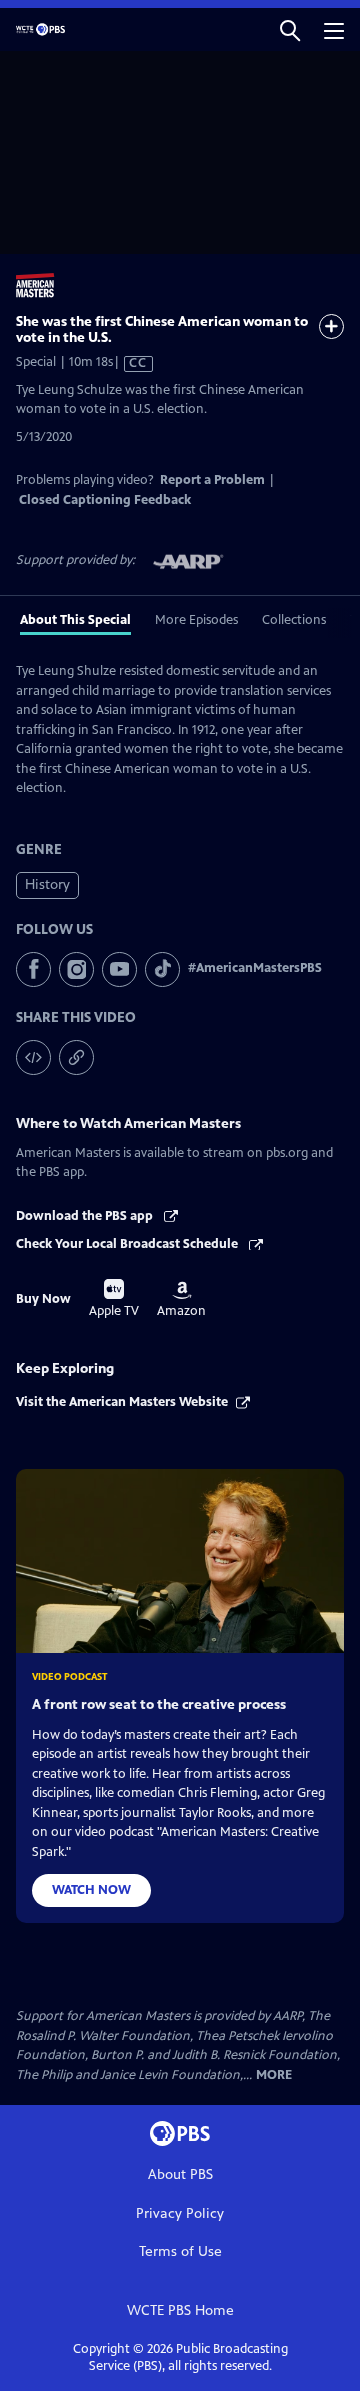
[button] (290, 29)
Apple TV (114, 1299)
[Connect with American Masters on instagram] (76, 969)
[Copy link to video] (76, 1057)
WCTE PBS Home (180, 2310)
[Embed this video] (33, 1057)
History (47, 884)
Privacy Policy (180, 2213)
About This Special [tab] (75, 620)
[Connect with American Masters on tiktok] (162, 969)
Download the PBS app (86, 1216)
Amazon (181, 1300)
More (274, 2075)
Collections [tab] (294, 620)
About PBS (180, 2174)
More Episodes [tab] (196, 620)
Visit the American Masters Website (122, 1402)
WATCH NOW (91, 1890)
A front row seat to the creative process (159, 1704)
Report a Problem (212, 480)
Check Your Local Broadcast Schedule (128, 1244)
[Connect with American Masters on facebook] (33, 969)
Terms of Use (180, 2251)
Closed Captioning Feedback (105, 500)
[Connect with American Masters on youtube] (119, 969)
